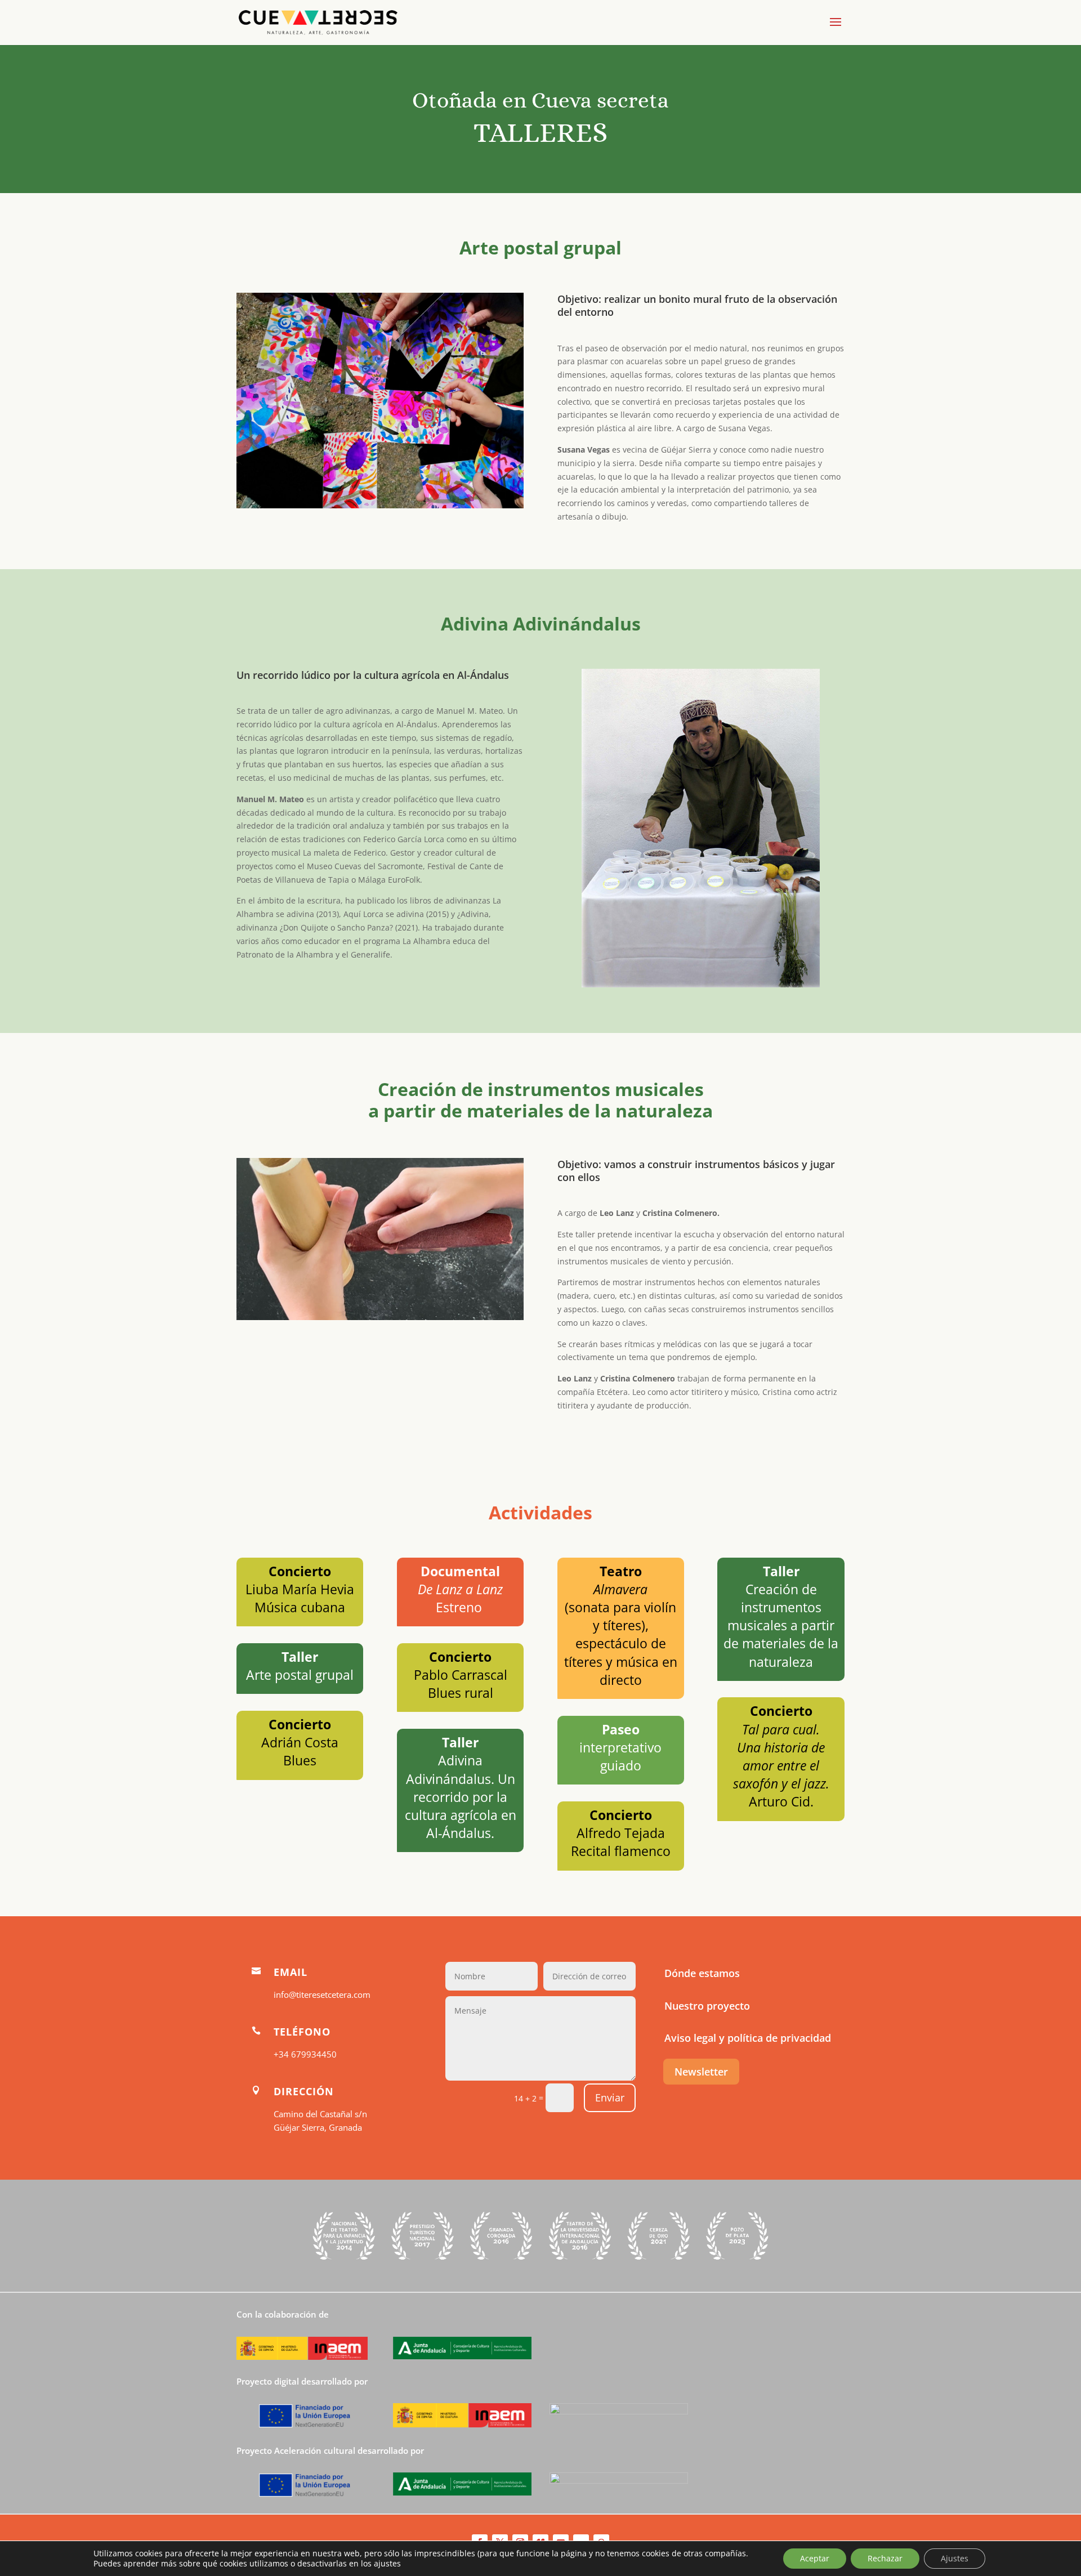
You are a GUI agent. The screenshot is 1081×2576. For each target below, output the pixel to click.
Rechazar (885, 2558)
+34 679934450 (305, 2054)
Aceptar (815, 2558)
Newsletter (701, 2072)
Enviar (610, 2098)
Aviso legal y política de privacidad (748, 2038)
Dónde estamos (702, 1973)
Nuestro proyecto (707, 2006)
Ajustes (955, 2558)
